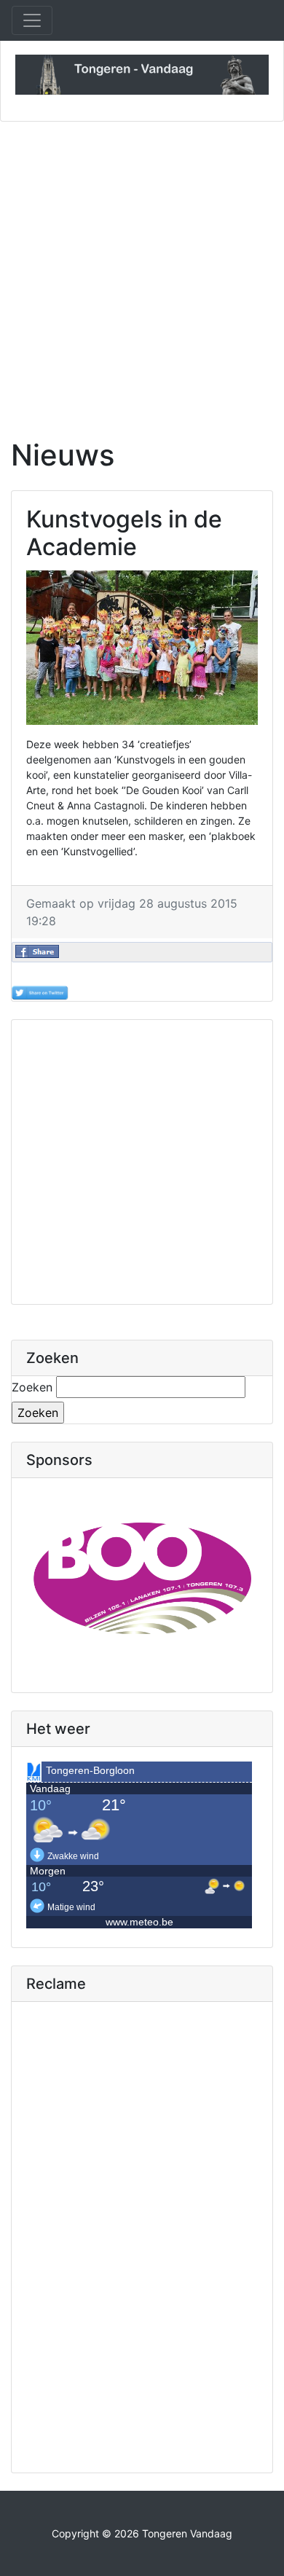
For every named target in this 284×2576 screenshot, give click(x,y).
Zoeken (32, 1387)
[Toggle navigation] (32, 20)
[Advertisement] (142, 271)
